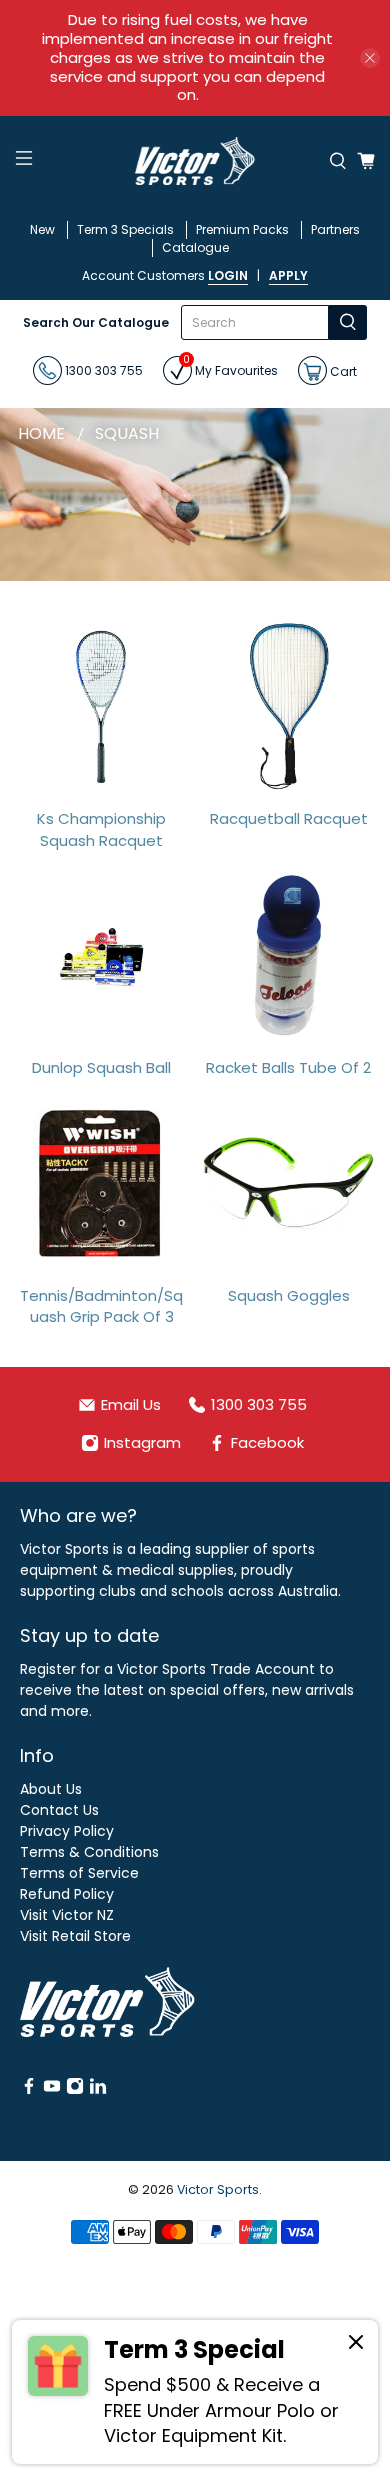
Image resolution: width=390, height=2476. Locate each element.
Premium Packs (242, 229)
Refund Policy (67, 1894)
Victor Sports (218, 2189)
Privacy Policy (67, 1831)
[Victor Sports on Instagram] (75, 2090)
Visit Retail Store (75, 1936)
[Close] (356, 2345)
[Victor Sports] (195, 161)
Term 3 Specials (125, 229)
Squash (127, 434)
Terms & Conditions (89, 1852)
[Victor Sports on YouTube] (52, 2090)
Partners (335, 229)
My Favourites (230, 367)
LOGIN (228, 275)
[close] (370, 58)
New (42, 229)
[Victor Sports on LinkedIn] (98, 2090)
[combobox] (255, 322)
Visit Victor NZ (67, 1915)
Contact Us (59, 1810)
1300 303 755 (102, 370)
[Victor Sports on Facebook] (29, 2090)
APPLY (288, 275)
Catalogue (195, 247)
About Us (51, 1789)
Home (41, 434)
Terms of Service (79, 1873)
